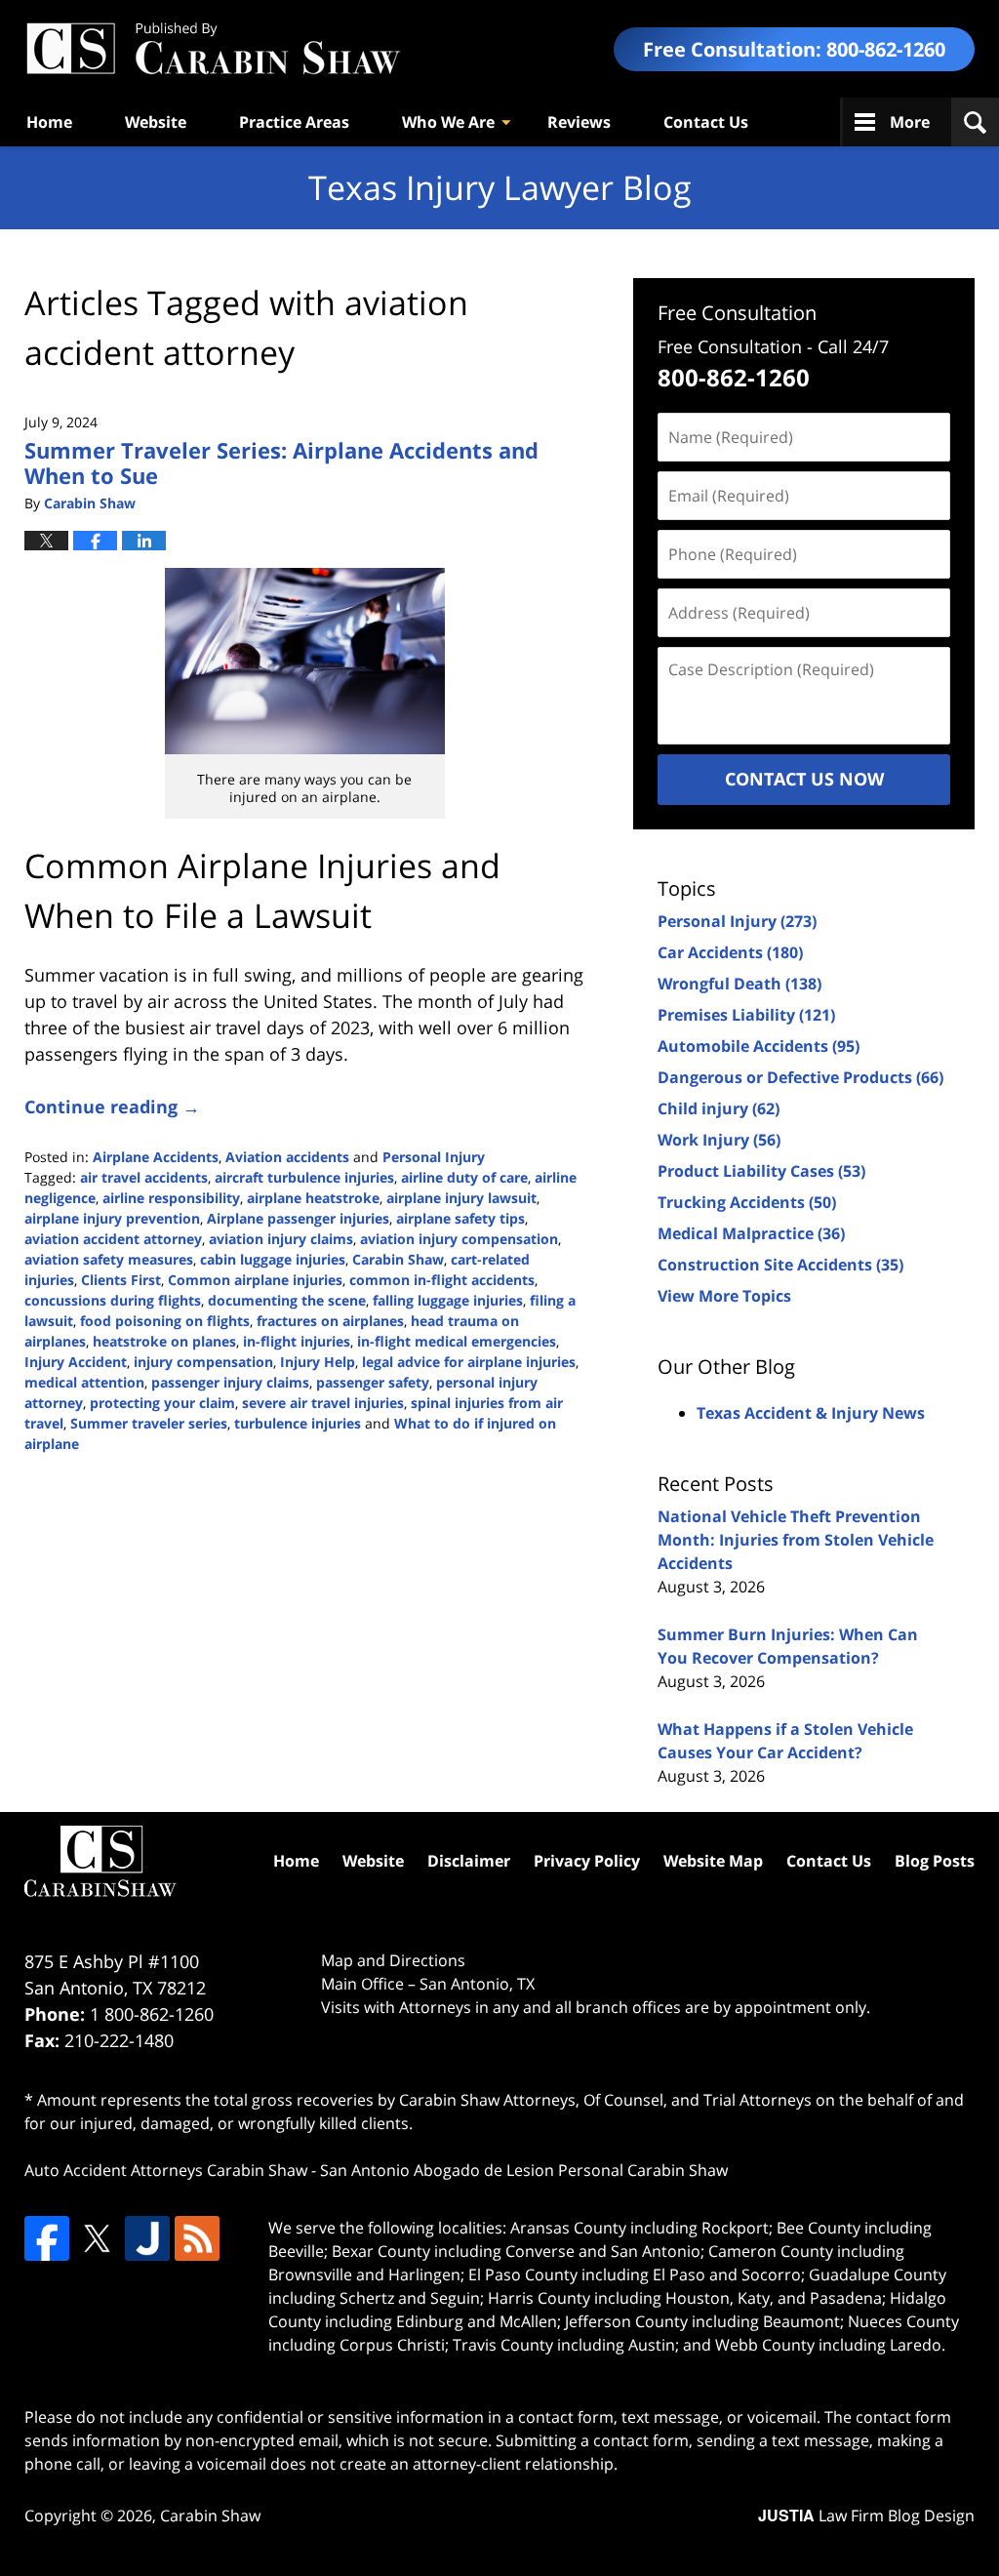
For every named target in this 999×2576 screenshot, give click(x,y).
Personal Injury (434, 1157)
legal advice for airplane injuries (469, 1362)
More (910, 122)
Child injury (719, 1108)
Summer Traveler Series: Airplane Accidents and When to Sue (281, 463)
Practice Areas (294, 122)
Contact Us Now (804, 779)
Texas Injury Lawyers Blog (213, 49)
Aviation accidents (287, 1157)
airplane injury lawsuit (461, 1198)
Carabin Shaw (398, 1259)
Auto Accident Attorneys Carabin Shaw (166, 2170)
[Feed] (197, 2238)
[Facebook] (47, 2238)
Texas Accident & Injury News (811, 1413)
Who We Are (448, 122)
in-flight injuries (297, 1341)
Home (49, 122)
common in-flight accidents (442, 1280)
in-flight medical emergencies (457, 1341)
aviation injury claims (281, 1239)
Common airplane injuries (255, 1280)
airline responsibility (171, 1198)
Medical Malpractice (751, 1233)
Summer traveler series (149, 1423)
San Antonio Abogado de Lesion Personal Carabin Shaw (524, 2170)
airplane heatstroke (313, 1198)
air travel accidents (144, 1177)
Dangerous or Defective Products (800, 1077)
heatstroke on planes (164, 1341)
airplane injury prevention (112, 1218)
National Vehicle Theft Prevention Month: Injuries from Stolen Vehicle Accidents (796, 1540)
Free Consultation (737, 313)
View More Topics (724, 1296)
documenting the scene (287, 1300)
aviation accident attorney (113, 1239)
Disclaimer (469, 1861)
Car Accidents (730, 952)
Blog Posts (935, 1861)
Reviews (579, 122)
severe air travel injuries (323, 1403)
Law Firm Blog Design (866, 2516)
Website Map (713, 1861)
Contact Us (706, 122)
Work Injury (719, 1140)
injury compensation (203, 1362)
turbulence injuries (298, 1423)
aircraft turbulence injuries (304, 1177)
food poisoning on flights (165, 1321)
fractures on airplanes (330, 1321)
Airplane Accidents (156, 1157)
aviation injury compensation (459, 1239)
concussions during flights (113, 1300)
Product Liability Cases (761, 1171)
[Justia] (147, 2238)
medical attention (84, 1382)
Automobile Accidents (759, 1046)
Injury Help (318, 1362)
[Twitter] (97, 2238)
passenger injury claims (230, 1382)
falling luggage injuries (448, 1300)
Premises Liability (746, 1015)
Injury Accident (76, 1362)
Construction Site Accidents (780, 1265)
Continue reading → (112, 1107)
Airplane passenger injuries (298, 1218)
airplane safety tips (460, 1218)
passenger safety (373, 1382)
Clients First (121, 1280)
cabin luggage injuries (273, 1259)
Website (156, 122)
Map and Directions (393, 1960)
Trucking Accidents (747, 1202)
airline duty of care (464, 1177)
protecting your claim (162, 1403)
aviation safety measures (109, 1259)
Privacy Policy (587, 1861)
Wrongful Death (739, 984)
